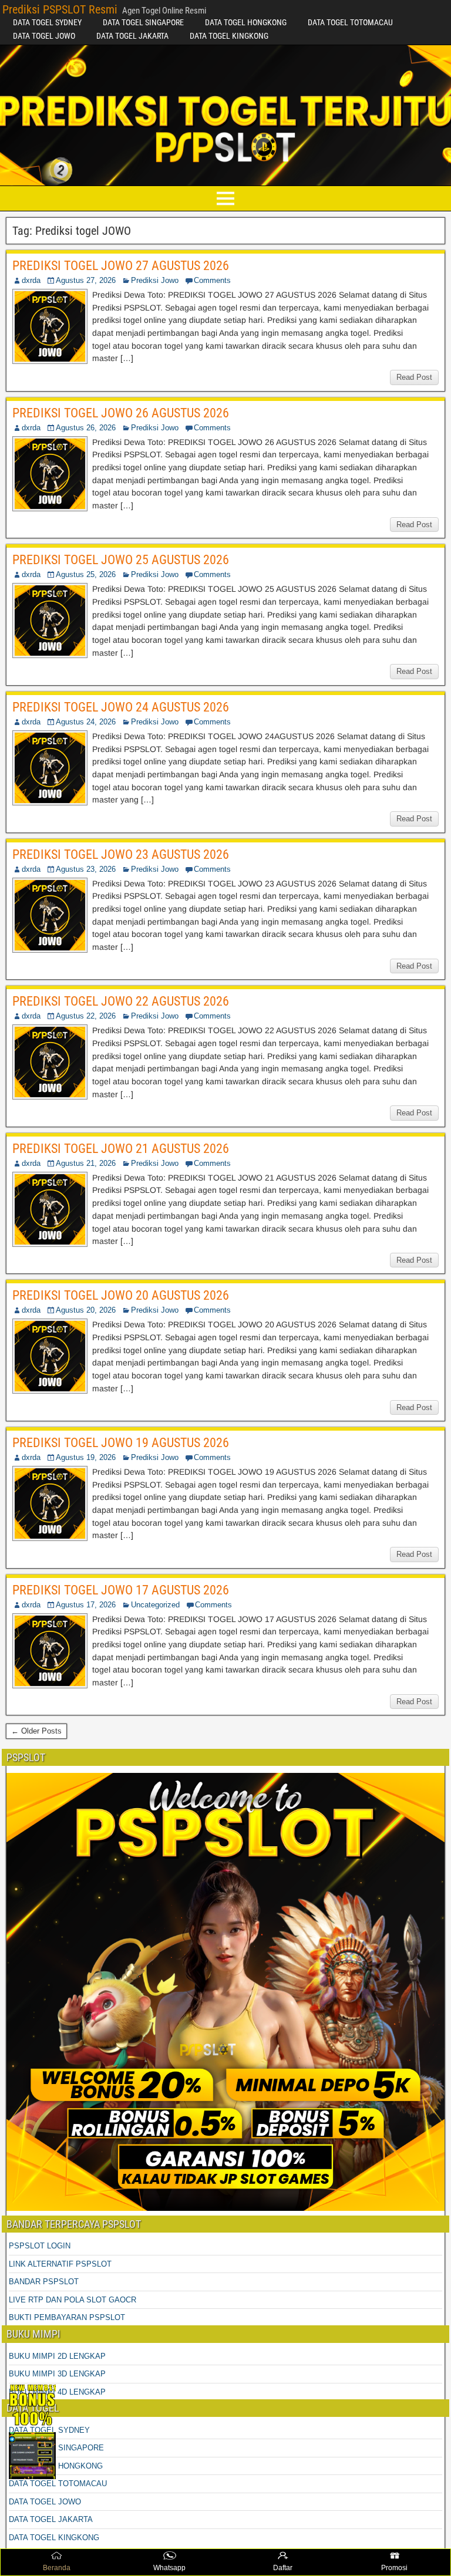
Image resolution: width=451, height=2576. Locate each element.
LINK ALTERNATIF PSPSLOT (60, 2264)
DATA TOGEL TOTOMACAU (350, 22)
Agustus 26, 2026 (86, 428)
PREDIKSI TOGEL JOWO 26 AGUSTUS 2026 (121, 413)
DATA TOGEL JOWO (44, 36)
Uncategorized (155, 1605)
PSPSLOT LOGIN (40, 2246)
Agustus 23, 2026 (86, 869)
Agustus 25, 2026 (86, 574)
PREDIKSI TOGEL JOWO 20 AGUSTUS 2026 (121, 1295)
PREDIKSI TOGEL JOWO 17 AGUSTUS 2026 (121, 1590)
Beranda (57, 2568)
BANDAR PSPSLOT (44, 2282)
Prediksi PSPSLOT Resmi (60, 9)
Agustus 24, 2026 (86, 722)
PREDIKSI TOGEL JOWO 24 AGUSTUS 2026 (121, 707)
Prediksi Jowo (155, 280)
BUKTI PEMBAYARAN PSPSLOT (67, 2317)
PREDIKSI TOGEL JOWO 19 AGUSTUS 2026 (121, 1443)
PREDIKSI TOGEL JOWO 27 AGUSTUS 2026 (121, 266)
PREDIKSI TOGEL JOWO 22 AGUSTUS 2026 (121, 1001)
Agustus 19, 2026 (86, 1457)
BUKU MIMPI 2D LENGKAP (57, 2356)
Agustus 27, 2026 (86, 280)
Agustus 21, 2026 (86, 1163)
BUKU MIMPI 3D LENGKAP (57, 2374)
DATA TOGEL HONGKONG (246, 22)
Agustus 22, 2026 (86, 1016)
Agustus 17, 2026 (86, 1605)
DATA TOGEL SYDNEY (47, 22)
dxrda (31, 280)
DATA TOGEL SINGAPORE (143, 22)
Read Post (414, 377)
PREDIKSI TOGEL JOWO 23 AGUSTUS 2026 (121, 854)
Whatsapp (169, 2568)
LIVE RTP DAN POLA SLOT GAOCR (73, 2300)
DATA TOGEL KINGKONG (229, 36)
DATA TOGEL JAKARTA (132, 36)
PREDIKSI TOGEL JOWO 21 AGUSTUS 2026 (121, 1149)
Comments (212, 280)
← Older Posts (36, 1731)
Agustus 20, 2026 (86, 1310)
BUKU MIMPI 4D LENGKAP (57, 2392)
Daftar (283, 2568)
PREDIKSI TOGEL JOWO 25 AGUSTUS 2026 (121, 560)
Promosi (394, 2568)
